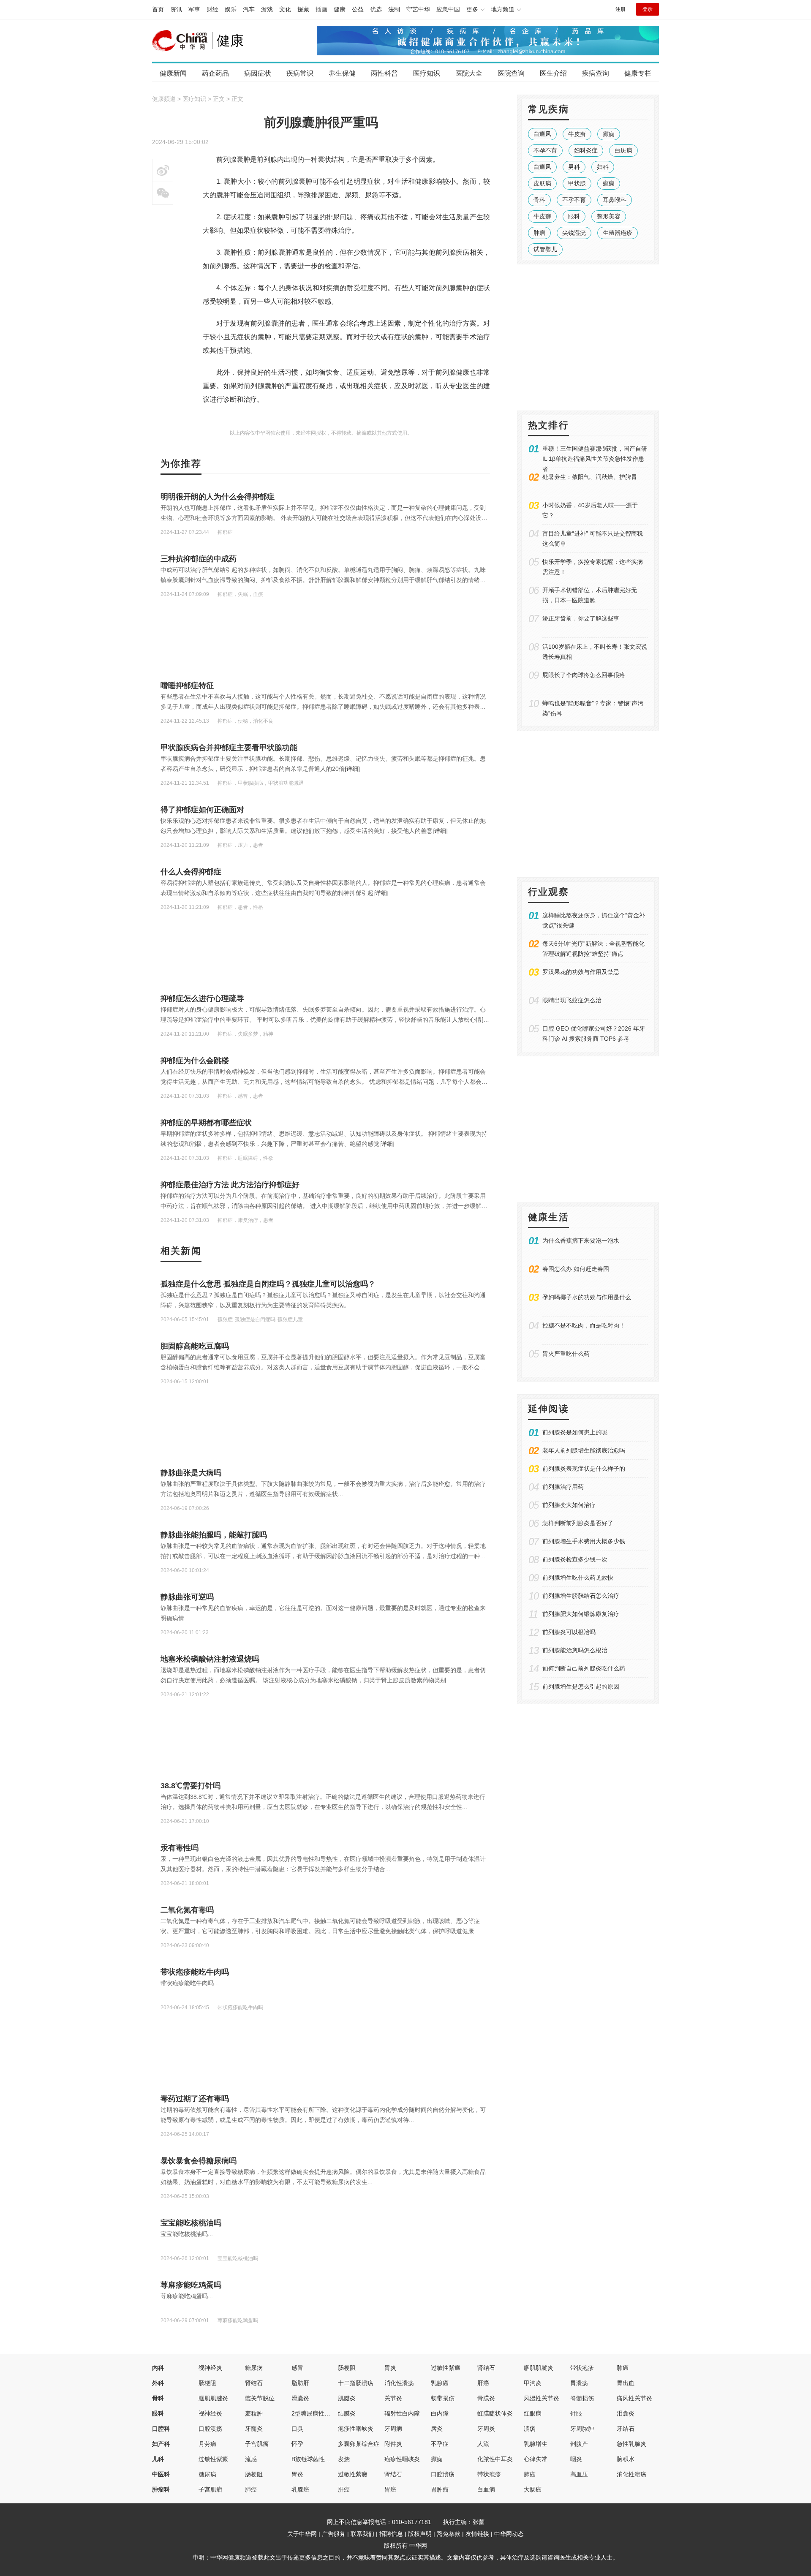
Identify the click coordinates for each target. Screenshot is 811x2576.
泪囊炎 (626, 2413)
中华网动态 (509, 2534)
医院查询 (511, 73)
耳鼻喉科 (615, 200)
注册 (620, 9)
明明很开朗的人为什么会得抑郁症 (218, 497)
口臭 (297, 2429)
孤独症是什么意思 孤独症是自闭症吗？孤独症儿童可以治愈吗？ (268, 1284)
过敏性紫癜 (446, 2368)
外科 (158, 2383)
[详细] (352, 769)
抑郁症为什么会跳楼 (195, 1061)
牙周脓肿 (582, 2429)
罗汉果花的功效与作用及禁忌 (581, 972)
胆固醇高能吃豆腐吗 (195, 1346)
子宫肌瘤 (257, 2444)
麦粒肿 (254, 2413)
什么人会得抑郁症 (191, 872)
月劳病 (207, 2444)
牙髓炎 (254, 2429)
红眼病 (533, 2413)
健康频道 (164, 99)
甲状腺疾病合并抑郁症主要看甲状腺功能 (229, 748)
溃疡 (530, 2429)
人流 (483, 2444)
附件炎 (393, 2444)
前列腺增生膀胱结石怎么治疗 (581, 1596)
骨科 (539, 200)
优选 (376, 9)
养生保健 (342, 73)
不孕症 (440, 2444)
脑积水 (626, 2459)
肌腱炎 (347, 2398)
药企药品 (215, 73)
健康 (340, 9)
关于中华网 (302, 2534)
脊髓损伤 (582, 2398)
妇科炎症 (586, 150)
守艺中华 (418, 9)
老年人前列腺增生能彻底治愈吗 (584, 1450)
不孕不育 (545, 150)
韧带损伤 (443, 2398)
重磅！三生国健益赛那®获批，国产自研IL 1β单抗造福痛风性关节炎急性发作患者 (595, 459)
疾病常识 (300, 73)
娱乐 (231, 9)
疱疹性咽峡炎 (356, 2429)
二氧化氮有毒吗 (187, 1910)
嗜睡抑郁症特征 (187, 685)
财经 (212, 9)
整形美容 (609, 216)
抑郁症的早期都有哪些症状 (206, 1123)
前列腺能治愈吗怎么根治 (575, 1650)
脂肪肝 (300, 2383)
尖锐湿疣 (574, 233)
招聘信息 (391, 2534)
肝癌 (483, 2383)
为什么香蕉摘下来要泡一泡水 (581, 1240)
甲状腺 (577, 183)
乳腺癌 (440, 2383)
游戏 (267, 9)
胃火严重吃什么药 (566, 1354)
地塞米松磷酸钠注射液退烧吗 (210, 1659)
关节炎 (393, 2398)
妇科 (603, 167)
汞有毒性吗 (180, 1848)
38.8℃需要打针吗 (191, 1786)
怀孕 (297, 2444)
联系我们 (362, 2534)
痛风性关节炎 (634, 2398)
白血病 (486, 2489)
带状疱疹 (582, 2368)
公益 (358, 9)
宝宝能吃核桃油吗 (191, 2223)
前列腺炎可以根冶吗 (569, 1632)
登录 (648, 9)
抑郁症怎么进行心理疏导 (202, 998)
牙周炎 (486, 2429)
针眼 (576, 2413)
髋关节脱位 (260, 2398)
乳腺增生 (536, 2444)
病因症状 (258, 73)
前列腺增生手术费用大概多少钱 (584, 1541)
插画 (321, 9)
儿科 (158, 2459)
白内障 (440, 2413)
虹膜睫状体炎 (495, 2413)
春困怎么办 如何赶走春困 (576, 1269)
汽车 (249, 9)
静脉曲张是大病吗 (191, 1473)
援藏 (303, 9)
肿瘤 (539, 233)
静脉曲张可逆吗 (187, 1597)
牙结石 (626, 2429)
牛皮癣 (577, 134)
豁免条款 (449, 2534)
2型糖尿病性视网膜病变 (323, 2413)
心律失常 (536, 2459)
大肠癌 (533, 2489)
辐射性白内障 (402, 2413)
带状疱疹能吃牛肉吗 (195, 1972)
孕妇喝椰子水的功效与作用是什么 (587, 1297)
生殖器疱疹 (618, 233)
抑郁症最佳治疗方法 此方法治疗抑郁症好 (230, 1185)
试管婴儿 (545, 249)
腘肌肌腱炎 (539, 2368)
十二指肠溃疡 (356, 2383)
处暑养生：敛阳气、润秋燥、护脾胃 (590, 477)
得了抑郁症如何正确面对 (202, 810)
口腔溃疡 (210, 2429)
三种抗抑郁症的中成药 (199, 559)
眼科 (574, 216)
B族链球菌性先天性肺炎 (323, 2459)
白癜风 (542, 134)
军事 (194, 9)
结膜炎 (347, 2413)
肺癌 (623, 2368)
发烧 (344, 2459)
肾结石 (486, 2368)
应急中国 (448, 9)
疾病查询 (596, 73)
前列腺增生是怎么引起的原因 (581, 1687)
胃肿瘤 (440, 2489)
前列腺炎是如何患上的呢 (575, 1432)
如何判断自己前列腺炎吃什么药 (584, 1668)
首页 (158, 9)
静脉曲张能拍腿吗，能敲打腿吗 (214, 1535)
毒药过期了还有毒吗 (195, 2099)
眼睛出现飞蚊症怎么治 (572, 1000)
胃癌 (390, 2489)
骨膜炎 (486, 2398)
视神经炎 (210, 2368)
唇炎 (437, 2429)
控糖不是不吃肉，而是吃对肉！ (584, 1325)
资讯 (176, 9)
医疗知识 (427, 73)
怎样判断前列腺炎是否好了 (578, 1523)
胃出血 (626, 2383)
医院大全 (469, 73)
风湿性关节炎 (542, 2398)
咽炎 (576, 2459)
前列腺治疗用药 (563, 1487)
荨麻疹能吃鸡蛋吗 (191, 2285)
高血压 (579, 2474)
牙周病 (393, 2429)
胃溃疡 (579, 2383)
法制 (394, 9)
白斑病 (623, 150)
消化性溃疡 (399, 2383)
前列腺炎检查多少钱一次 (575, 1559)
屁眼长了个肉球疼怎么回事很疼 (584, 675)
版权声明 (420, 2534)
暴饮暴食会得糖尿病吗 (199, 2161)
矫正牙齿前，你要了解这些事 (581, 618)
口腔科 (161, 2429)
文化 (285, 9)
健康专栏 (638, 73)
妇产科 (161, 2444)
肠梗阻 (347, 2368)
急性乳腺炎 (631, 2444)
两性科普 (384, 73)
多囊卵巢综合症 (359, 2444)
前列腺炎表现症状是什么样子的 (584, 1469)
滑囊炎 (300, 2398)
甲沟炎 (533, 2383)
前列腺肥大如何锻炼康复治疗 (581, 1614)
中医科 (161, 2474)
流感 (251, 2459)
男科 (574, 167)
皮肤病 (542, 183)
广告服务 (334, 2534)
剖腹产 (579, 2444)
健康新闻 (173, 73)
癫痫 (609, 134)
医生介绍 (553, 73)
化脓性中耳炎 (495, 2459)
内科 (158, 2368)
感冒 (297, 2368)
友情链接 (477, 2534)
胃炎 (390, 2368)
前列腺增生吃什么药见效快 (578, 1578)
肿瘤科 (161, 2489)
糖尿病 (254, 2368)
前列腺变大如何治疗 (569, 1505)
